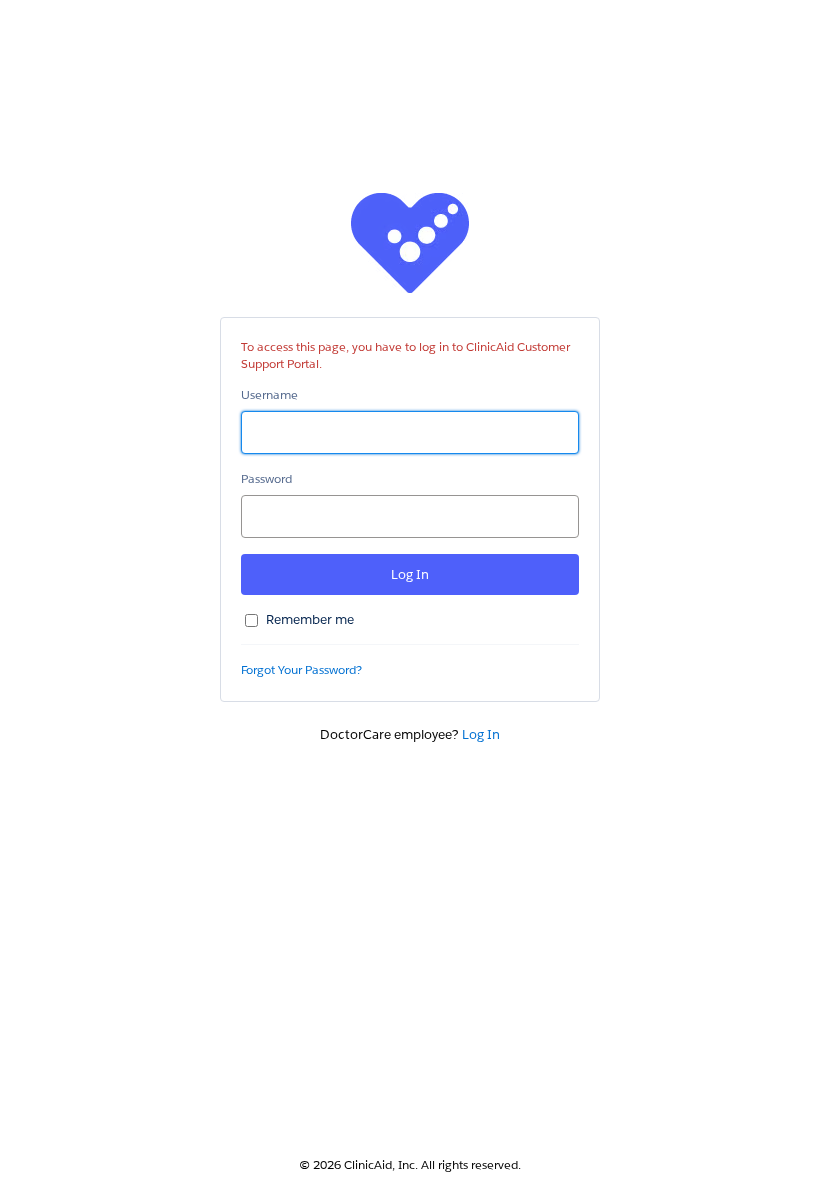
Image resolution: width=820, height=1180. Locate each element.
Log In (481, 734)
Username (269, 394)
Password (266, 478)
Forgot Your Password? (301, 669)
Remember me (310, 619)
